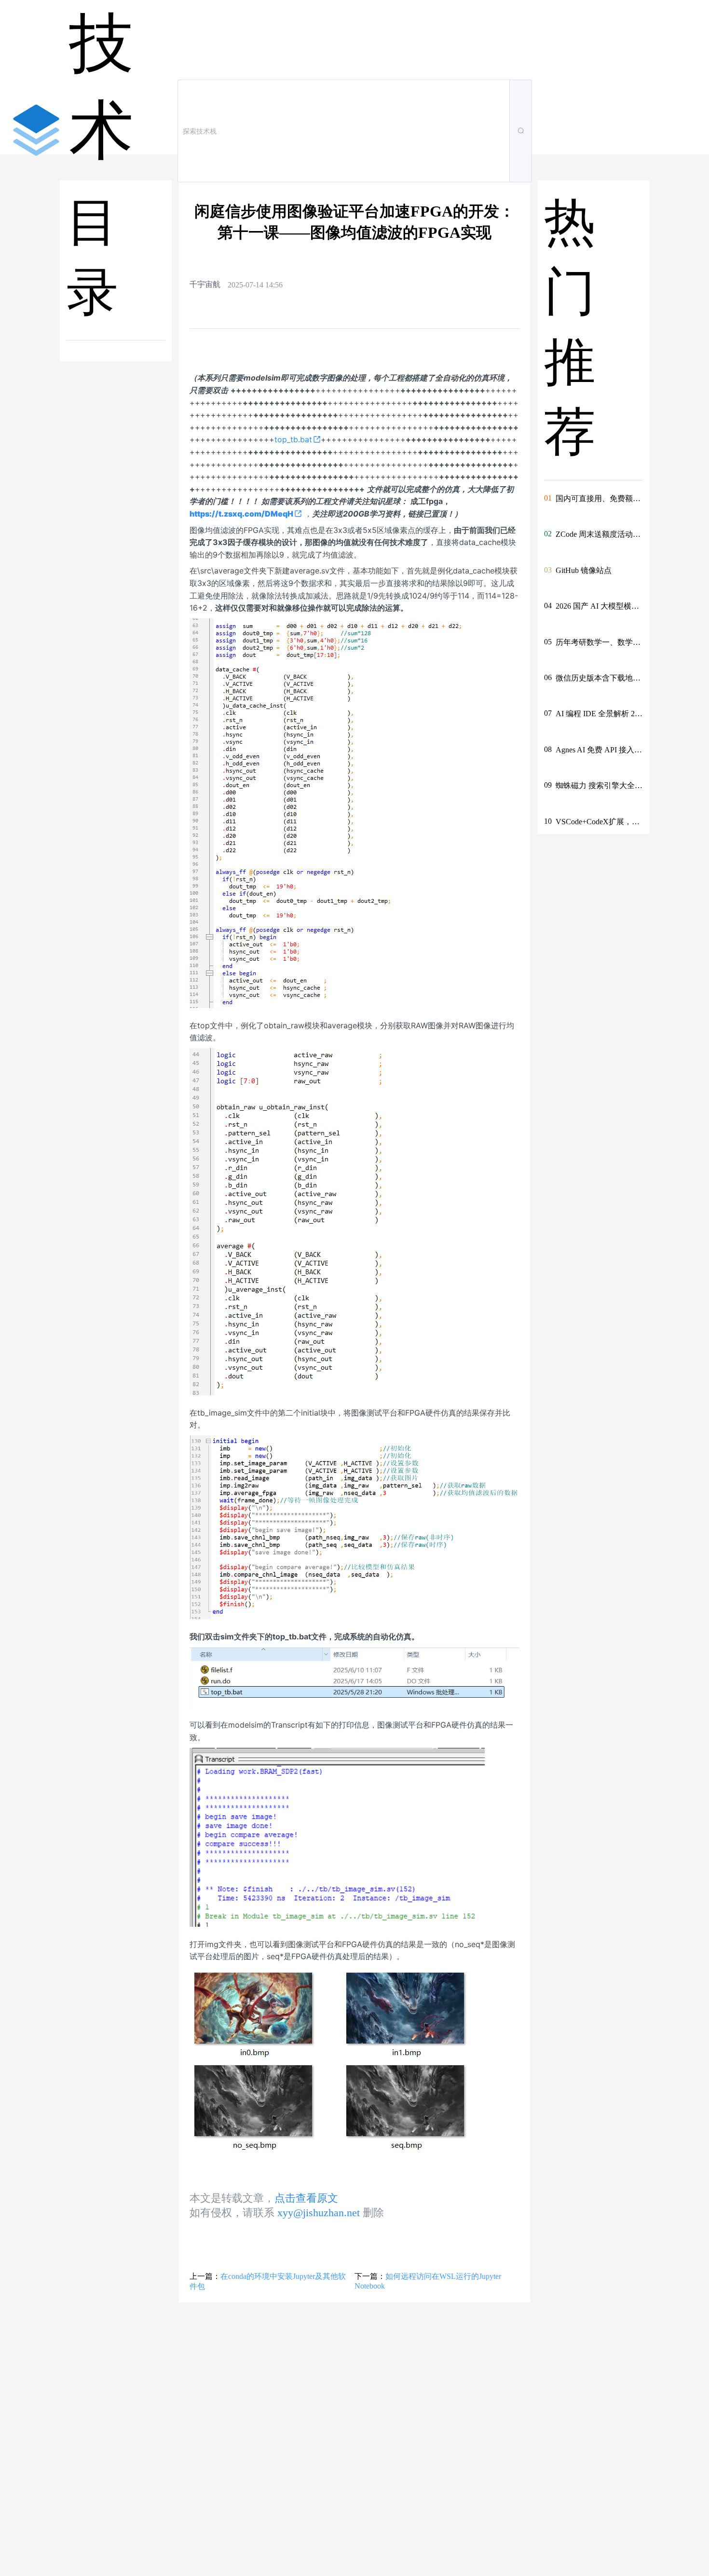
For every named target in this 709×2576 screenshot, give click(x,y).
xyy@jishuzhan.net (319, 2213)
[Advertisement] (117, 532)
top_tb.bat (293, 439)
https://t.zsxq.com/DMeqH (241, 514)
